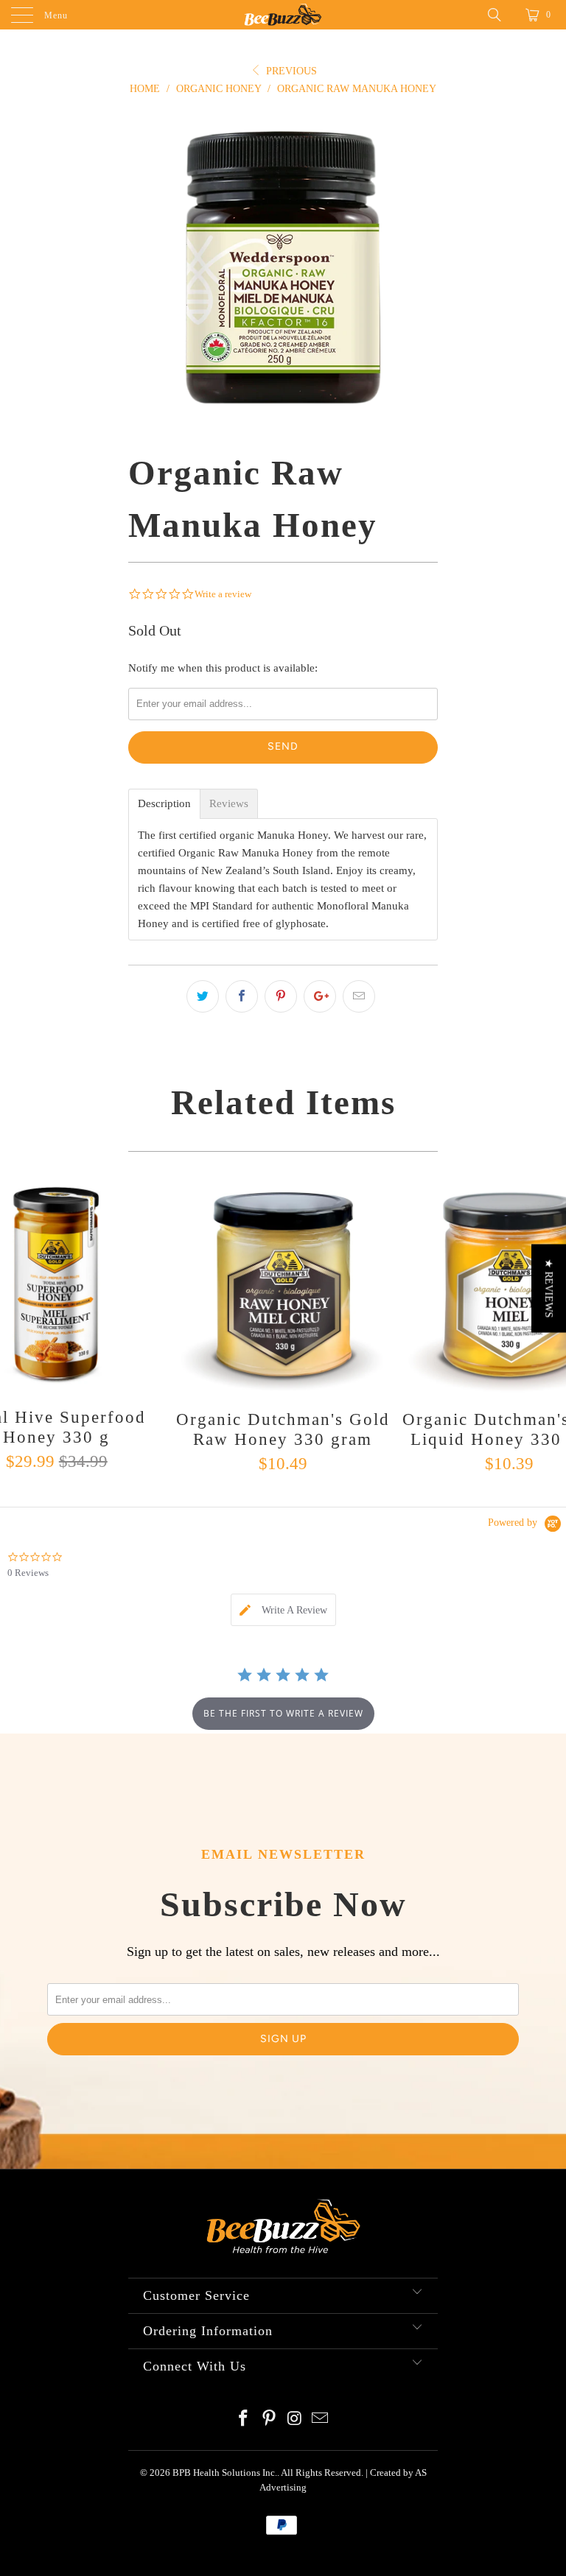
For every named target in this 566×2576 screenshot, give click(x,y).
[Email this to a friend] (359, 996)
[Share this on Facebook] (242, 996)
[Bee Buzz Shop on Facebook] (244, 2420)
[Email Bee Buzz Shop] (321, 2420)
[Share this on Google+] (320, 996)
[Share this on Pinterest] (281, 996)
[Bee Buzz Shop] (283, 15)
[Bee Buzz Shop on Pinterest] (270, 2420)
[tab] (283, 1610)
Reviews (229, 804)
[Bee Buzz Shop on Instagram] (296, 2420)
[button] (549, 1288)
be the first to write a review (283, 1713)
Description (164, 804)
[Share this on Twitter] (203, 996)
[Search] (500, 15)
